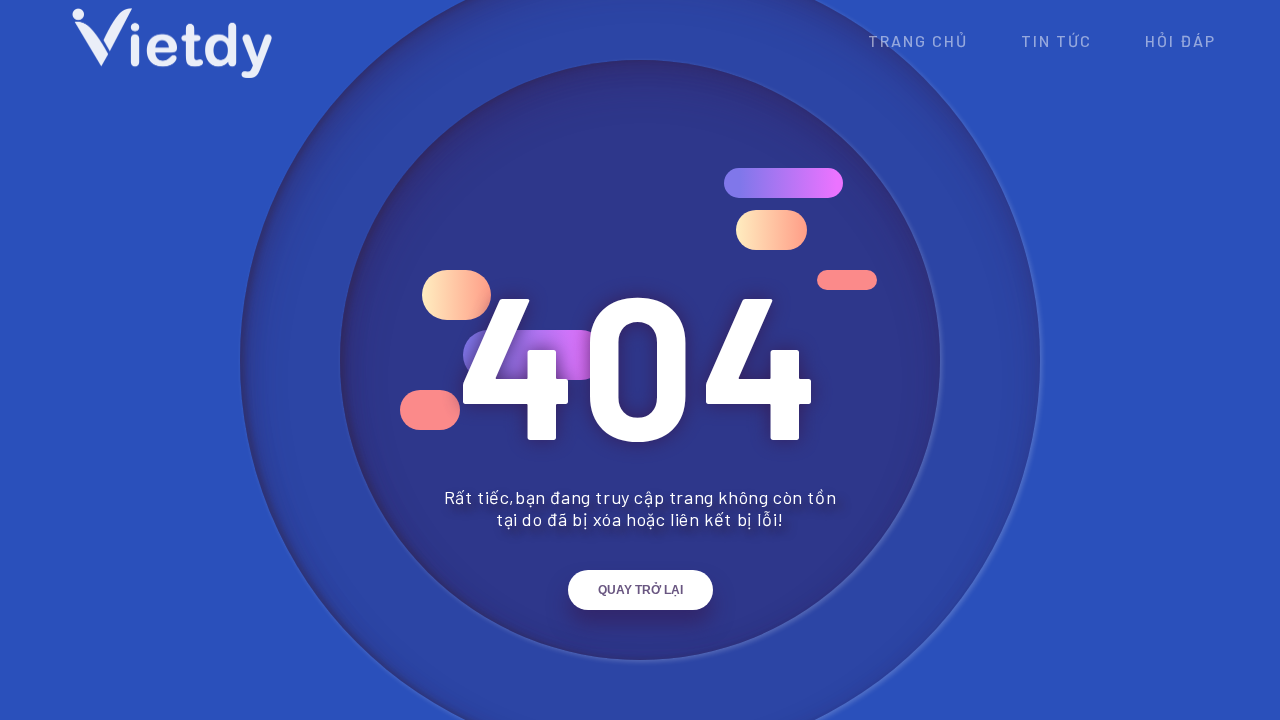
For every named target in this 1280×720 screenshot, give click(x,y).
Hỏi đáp (1180, 40)
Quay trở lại (640, 590)
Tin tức (1056, 40)
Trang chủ (918, 40)
